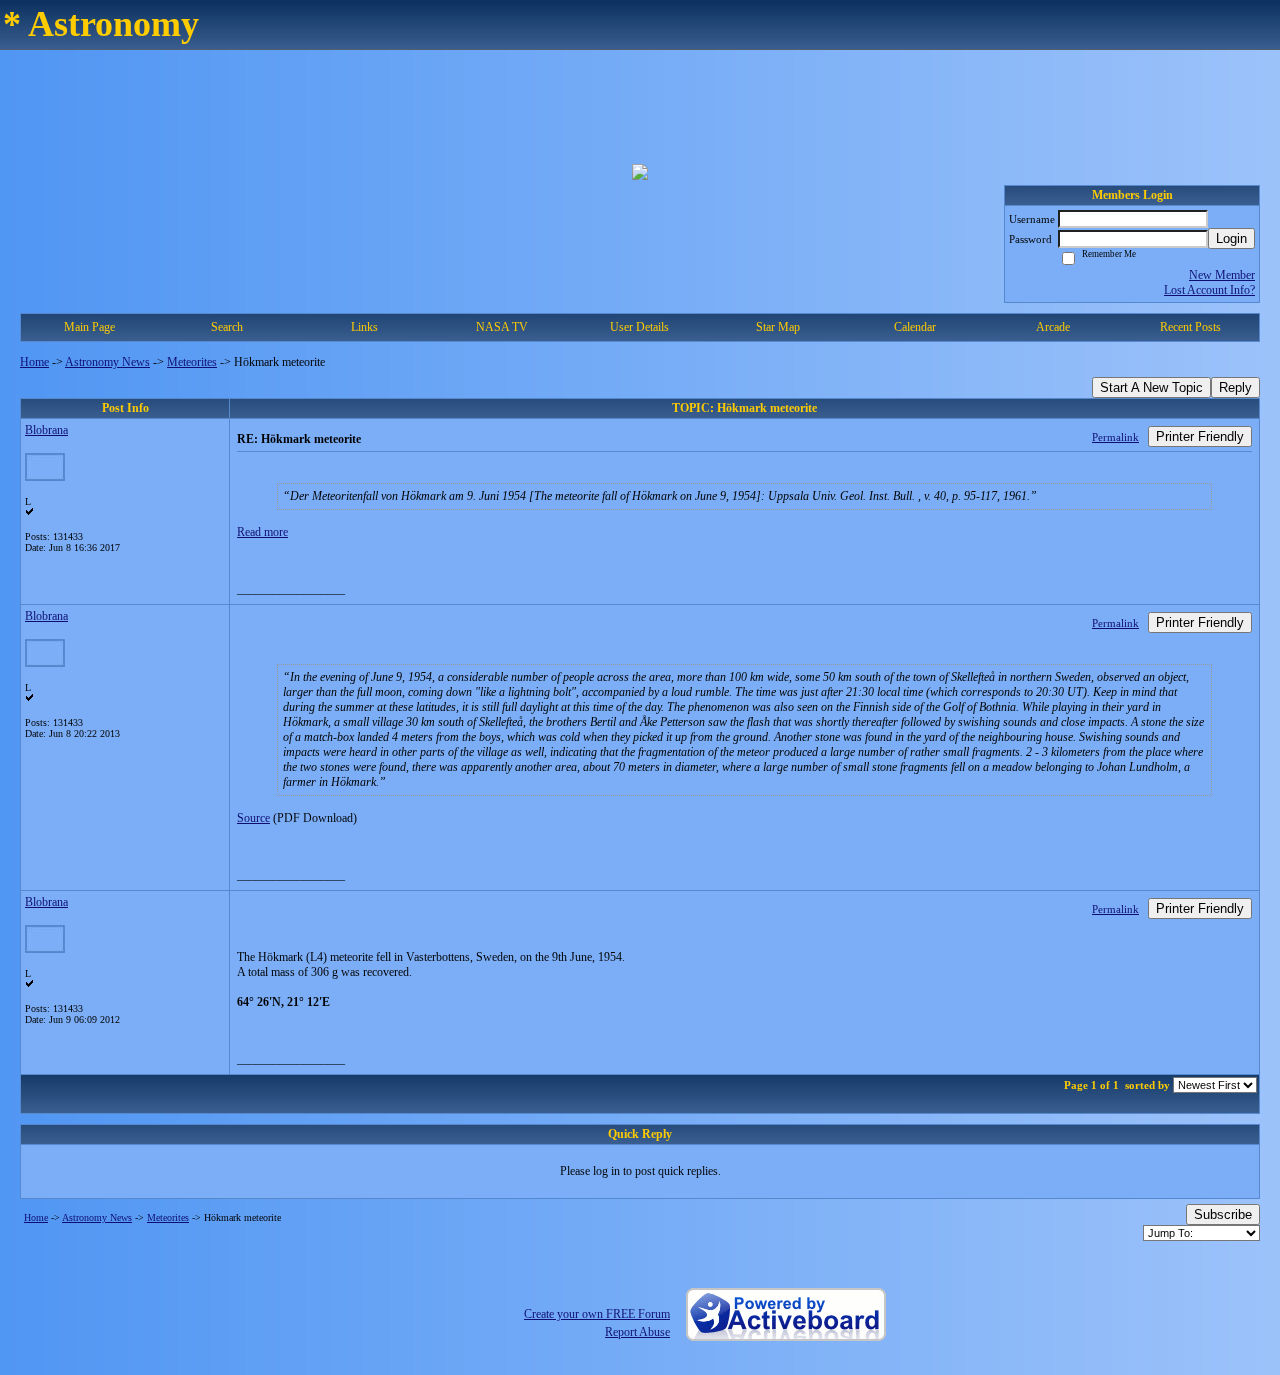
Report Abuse (637, 1332)
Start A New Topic (1151, 387)
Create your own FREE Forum (597, 1314)
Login (1231, 238)
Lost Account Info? (1209, 290)
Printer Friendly (1200, 436)
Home (34, 362)
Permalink (1115, 437)
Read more (262, 532)
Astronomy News (107, 362)
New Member (1222, 275)
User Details (639, 327)
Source (253, 818)
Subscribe (1223, 1214)
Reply (1235, 387)
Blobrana (46, 430)
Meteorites (192, 362)
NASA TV (502, 327)
